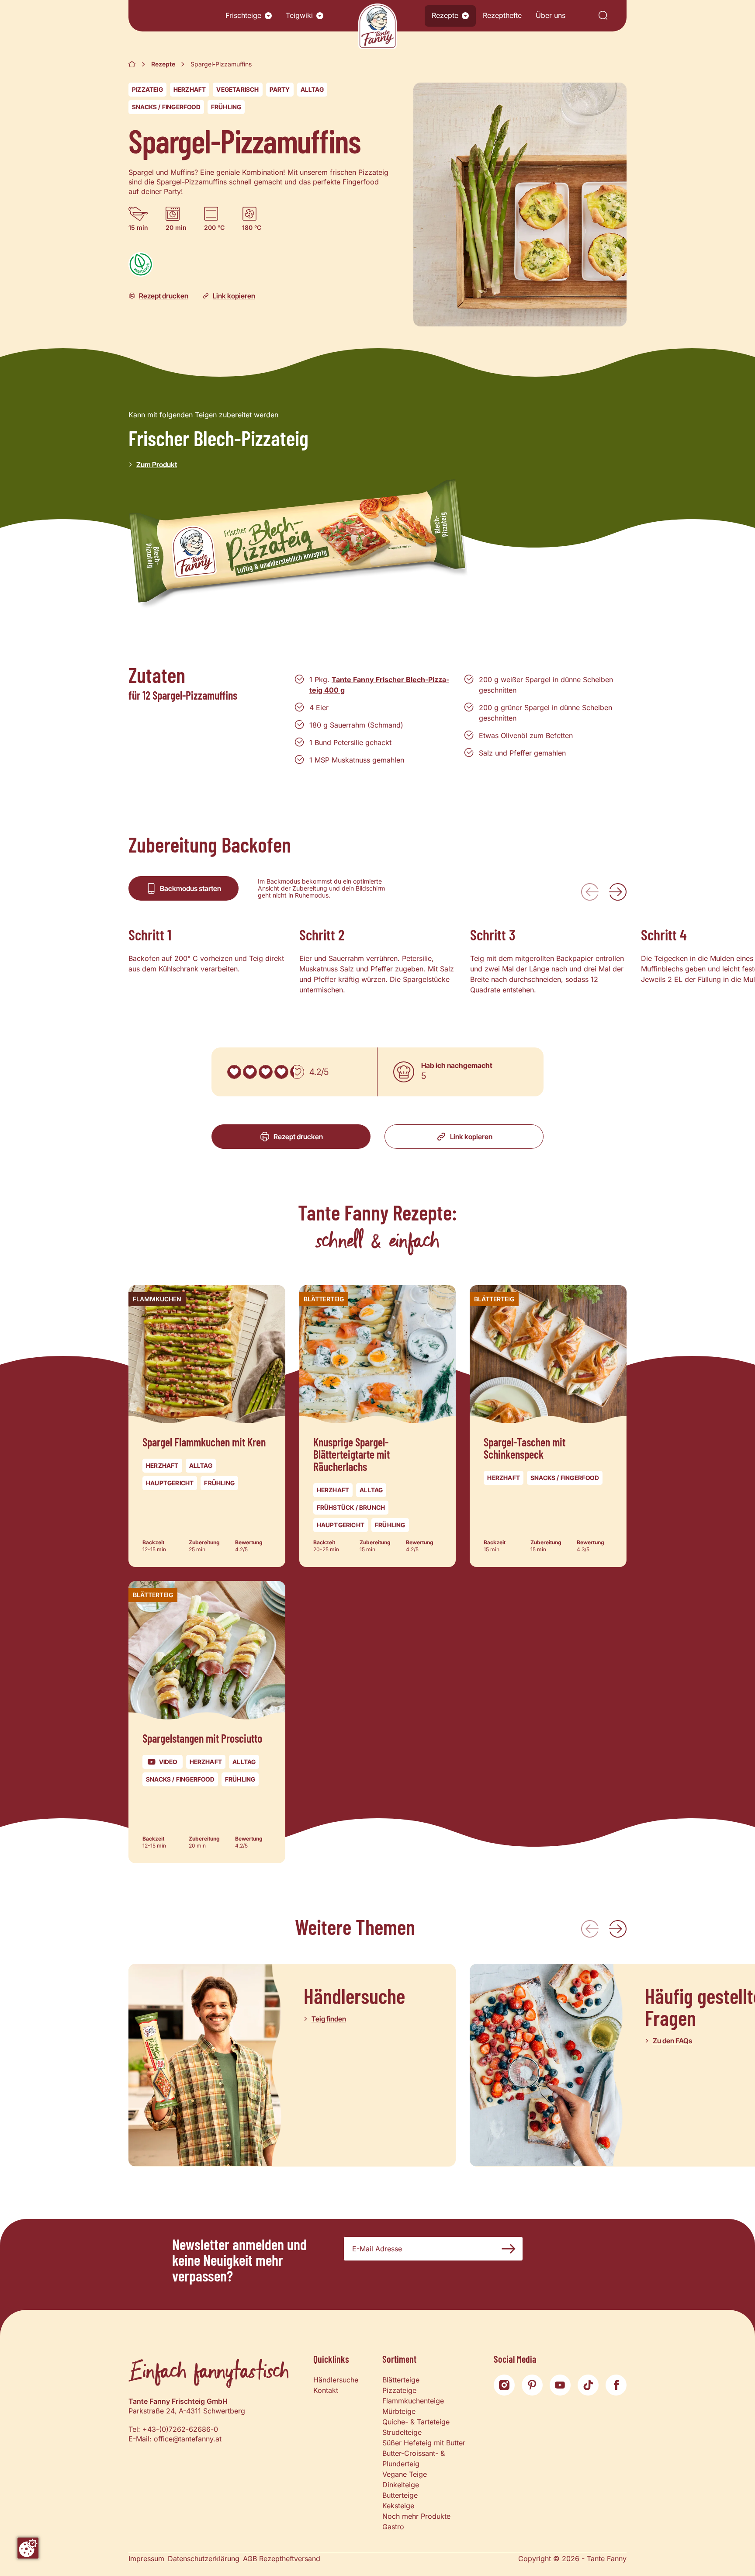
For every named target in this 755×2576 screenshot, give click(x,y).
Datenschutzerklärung (204, 2559)
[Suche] (603, 16)
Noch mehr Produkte (416, 2516)
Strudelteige (402, 2432)
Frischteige (243, 15)
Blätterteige (401, 2380)
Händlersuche (336, 2380)
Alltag (312, 89)
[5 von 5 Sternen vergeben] (297, 1072)
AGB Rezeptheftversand (282, 2559)
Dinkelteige (401, 2485)
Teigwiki (299, 15)
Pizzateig (147, 89)
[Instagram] (504, 2385)
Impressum (146, 2559)
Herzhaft (190, 89)
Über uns (551, 15)
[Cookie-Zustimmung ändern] (28, 2548)
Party (280, 89)
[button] (268, 16)
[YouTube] (560, 2385)
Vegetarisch (237, 89)
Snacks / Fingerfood (166, 107)
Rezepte (445, 15)
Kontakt (326, 2390)
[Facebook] (616, 2385)
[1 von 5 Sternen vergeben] (234, 1072)
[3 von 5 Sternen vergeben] (266, 1072)
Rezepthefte (502, 15)
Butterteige (400, 2495)
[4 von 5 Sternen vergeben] (281, 1072)
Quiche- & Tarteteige (416, 2422)
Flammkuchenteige (413, 2401)
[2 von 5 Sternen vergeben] (250, 1072)
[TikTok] (588, 2385)
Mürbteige (399, 2411)
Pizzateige (399, 2390)
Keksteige (398, 2506)
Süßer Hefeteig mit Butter (424, 2443)
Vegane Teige (405, 2474)
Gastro (393, 2527)
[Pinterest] (532, 2385)
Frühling (226, 107)
